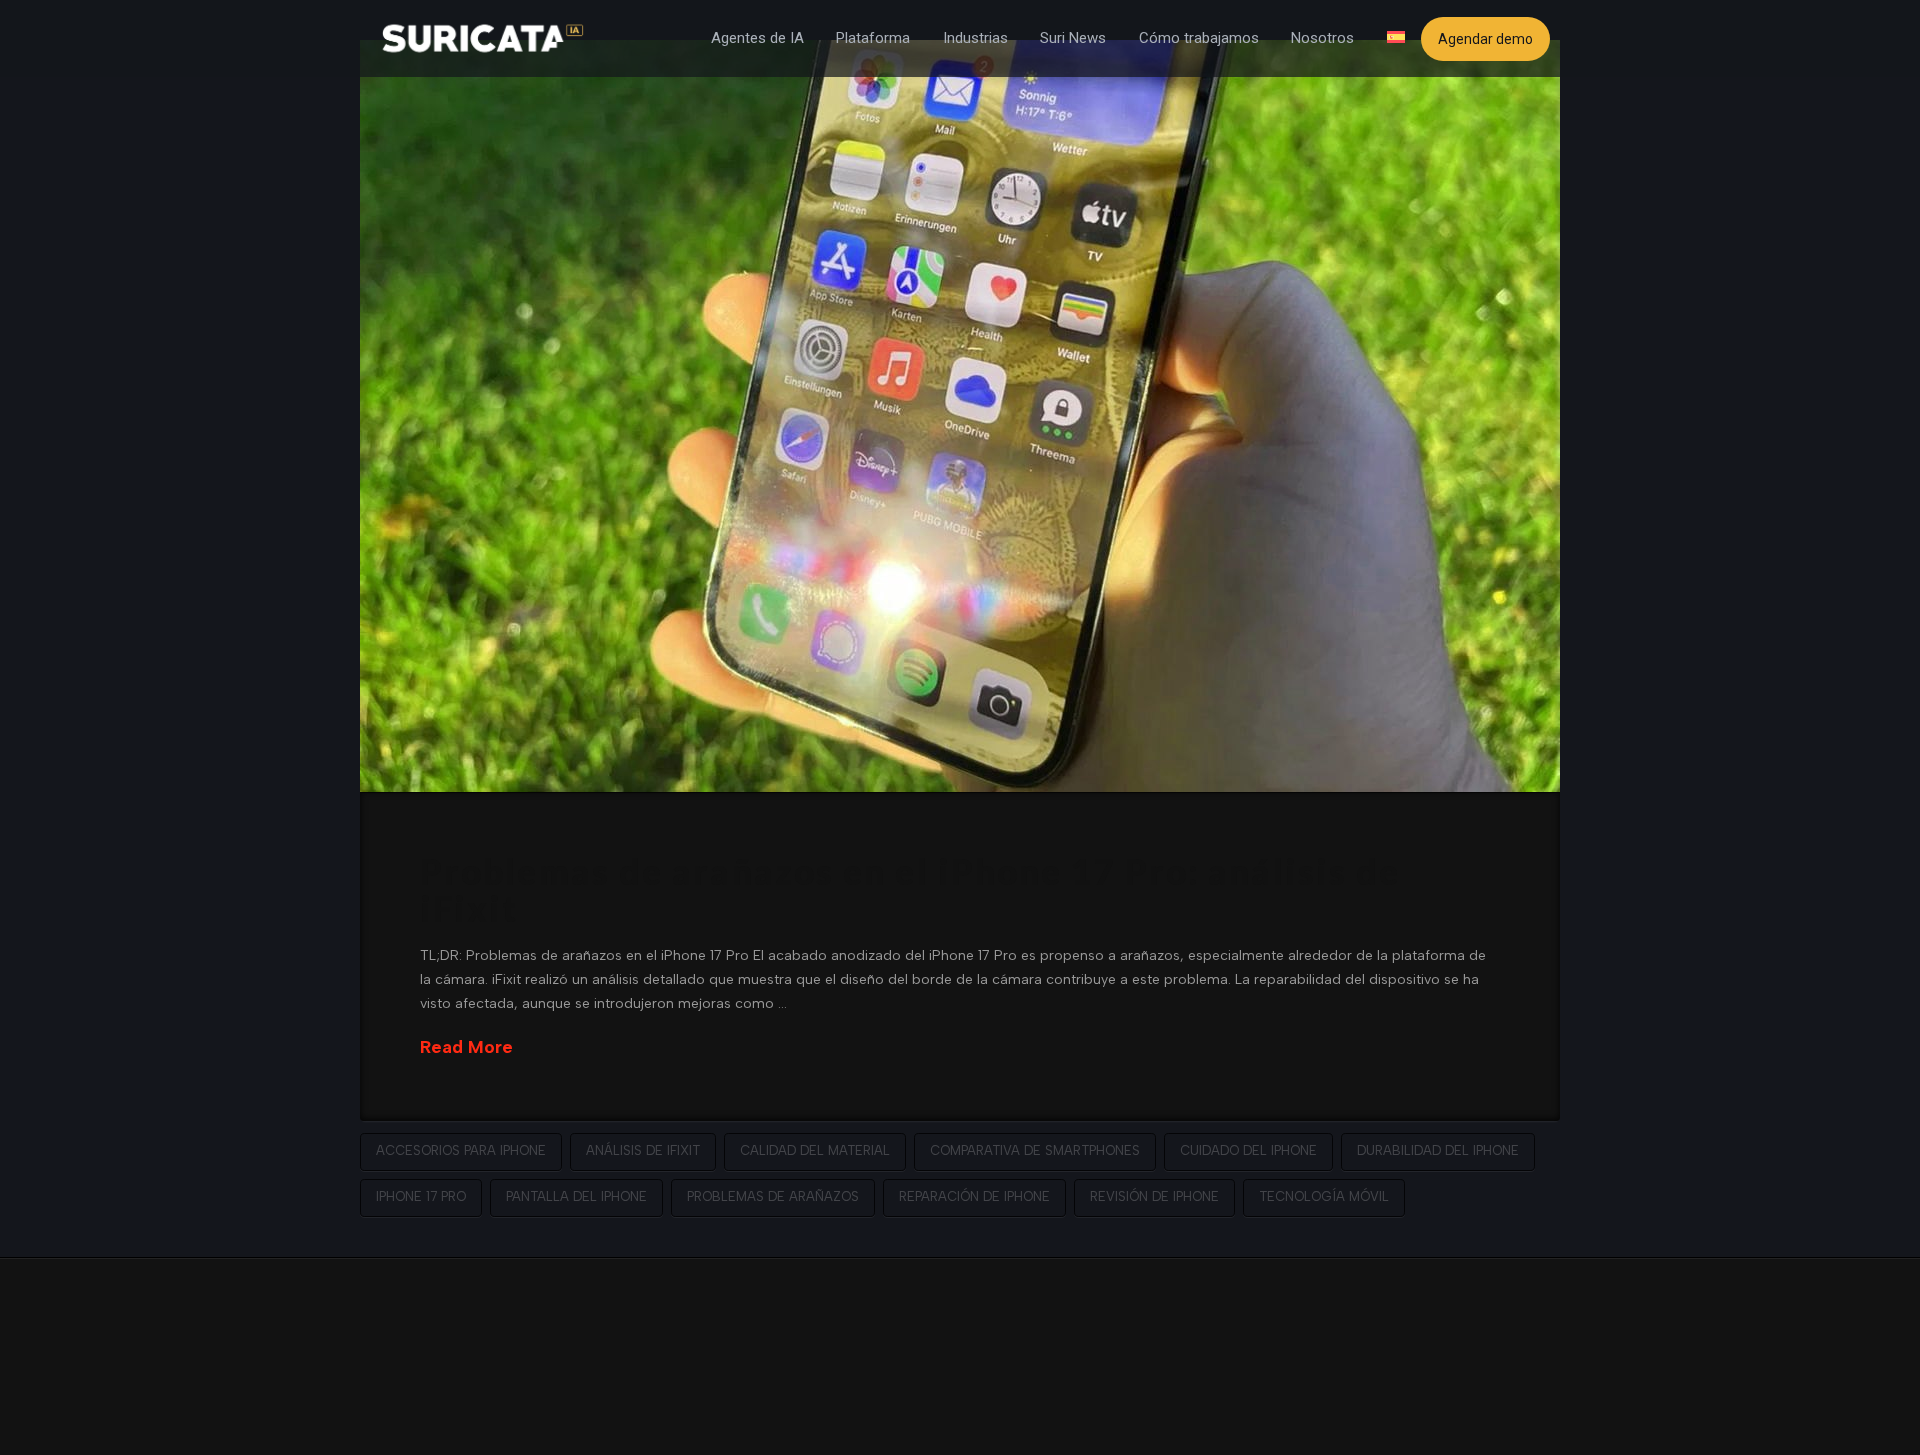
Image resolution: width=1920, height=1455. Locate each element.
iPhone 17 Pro (421, 1196)
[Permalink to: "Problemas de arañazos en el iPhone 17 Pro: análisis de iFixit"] (960, 416)
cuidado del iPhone (1248, 1150)
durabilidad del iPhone (1438, 1150)
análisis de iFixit (643, 1150)
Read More (466, 1046)
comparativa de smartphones (1035, 1150)
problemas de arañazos (773, 1196)
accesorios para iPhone (461, 1150)
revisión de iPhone (1154, 1196)
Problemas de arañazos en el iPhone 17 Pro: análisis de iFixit (910, 889)
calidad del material (815, 1150)
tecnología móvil (1324, 1196)
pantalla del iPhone (576, 1196)
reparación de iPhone (974, 1196)
